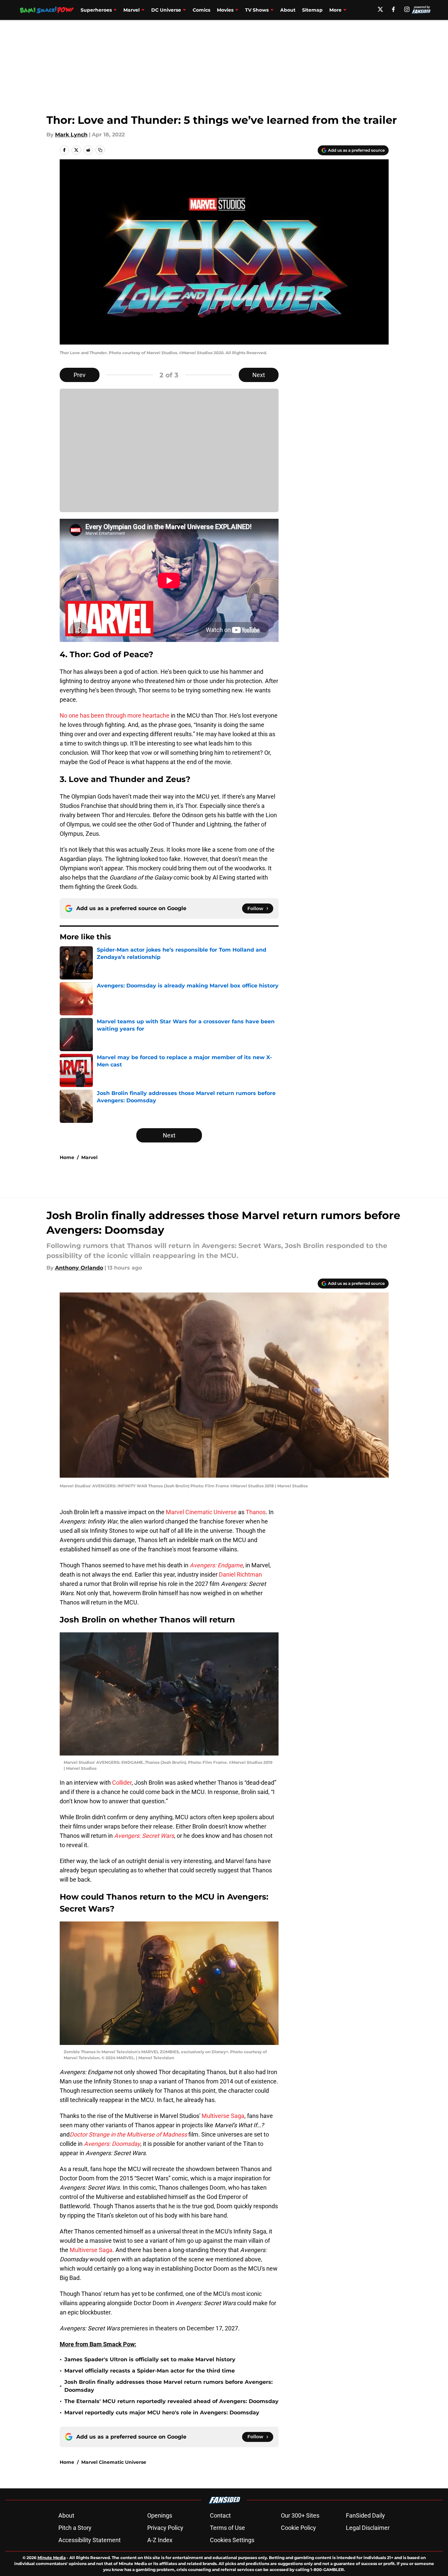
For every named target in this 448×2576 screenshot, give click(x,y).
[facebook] (393, 9)
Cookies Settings (232, 2540)
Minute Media (52, 2558)
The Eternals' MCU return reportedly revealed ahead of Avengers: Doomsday (171, 2401)
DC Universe (166, 10)
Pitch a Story (75, 2528)
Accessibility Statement (90, 2540)
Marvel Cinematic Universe (201, 1512)
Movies (225, 10)
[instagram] (407, 9)
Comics (201, 10)
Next (259, 375)
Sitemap (312, 10)
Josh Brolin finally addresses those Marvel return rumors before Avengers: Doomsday (168, 2386)
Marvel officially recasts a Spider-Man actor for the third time (150, 2371)
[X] (380, 9)
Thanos (256, 1512)
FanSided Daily (365, 2515)
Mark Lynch (71, 135)
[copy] (100, 150)
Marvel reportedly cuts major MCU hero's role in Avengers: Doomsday (162, 2413)
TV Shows (257, 10)
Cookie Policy (298, 2528)
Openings (160, 2515)
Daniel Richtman (240, 1574)
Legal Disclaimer (368, 2528)
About (288, 10)
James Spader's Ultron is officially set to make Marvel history (150, 2359)
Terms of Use (227, 2528)
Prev (80, 375)
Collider (122, 1783)
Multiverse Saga (223, 2116)
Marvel (131, 10)
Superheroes (96, 10)
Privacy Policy (165, 2528)
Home (67, 1157)
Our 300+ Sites (300, 2515)
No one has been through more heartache (115, 715)
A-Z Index (160, 2540)
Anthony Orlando (79, 1268)
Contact (220, 2515)
